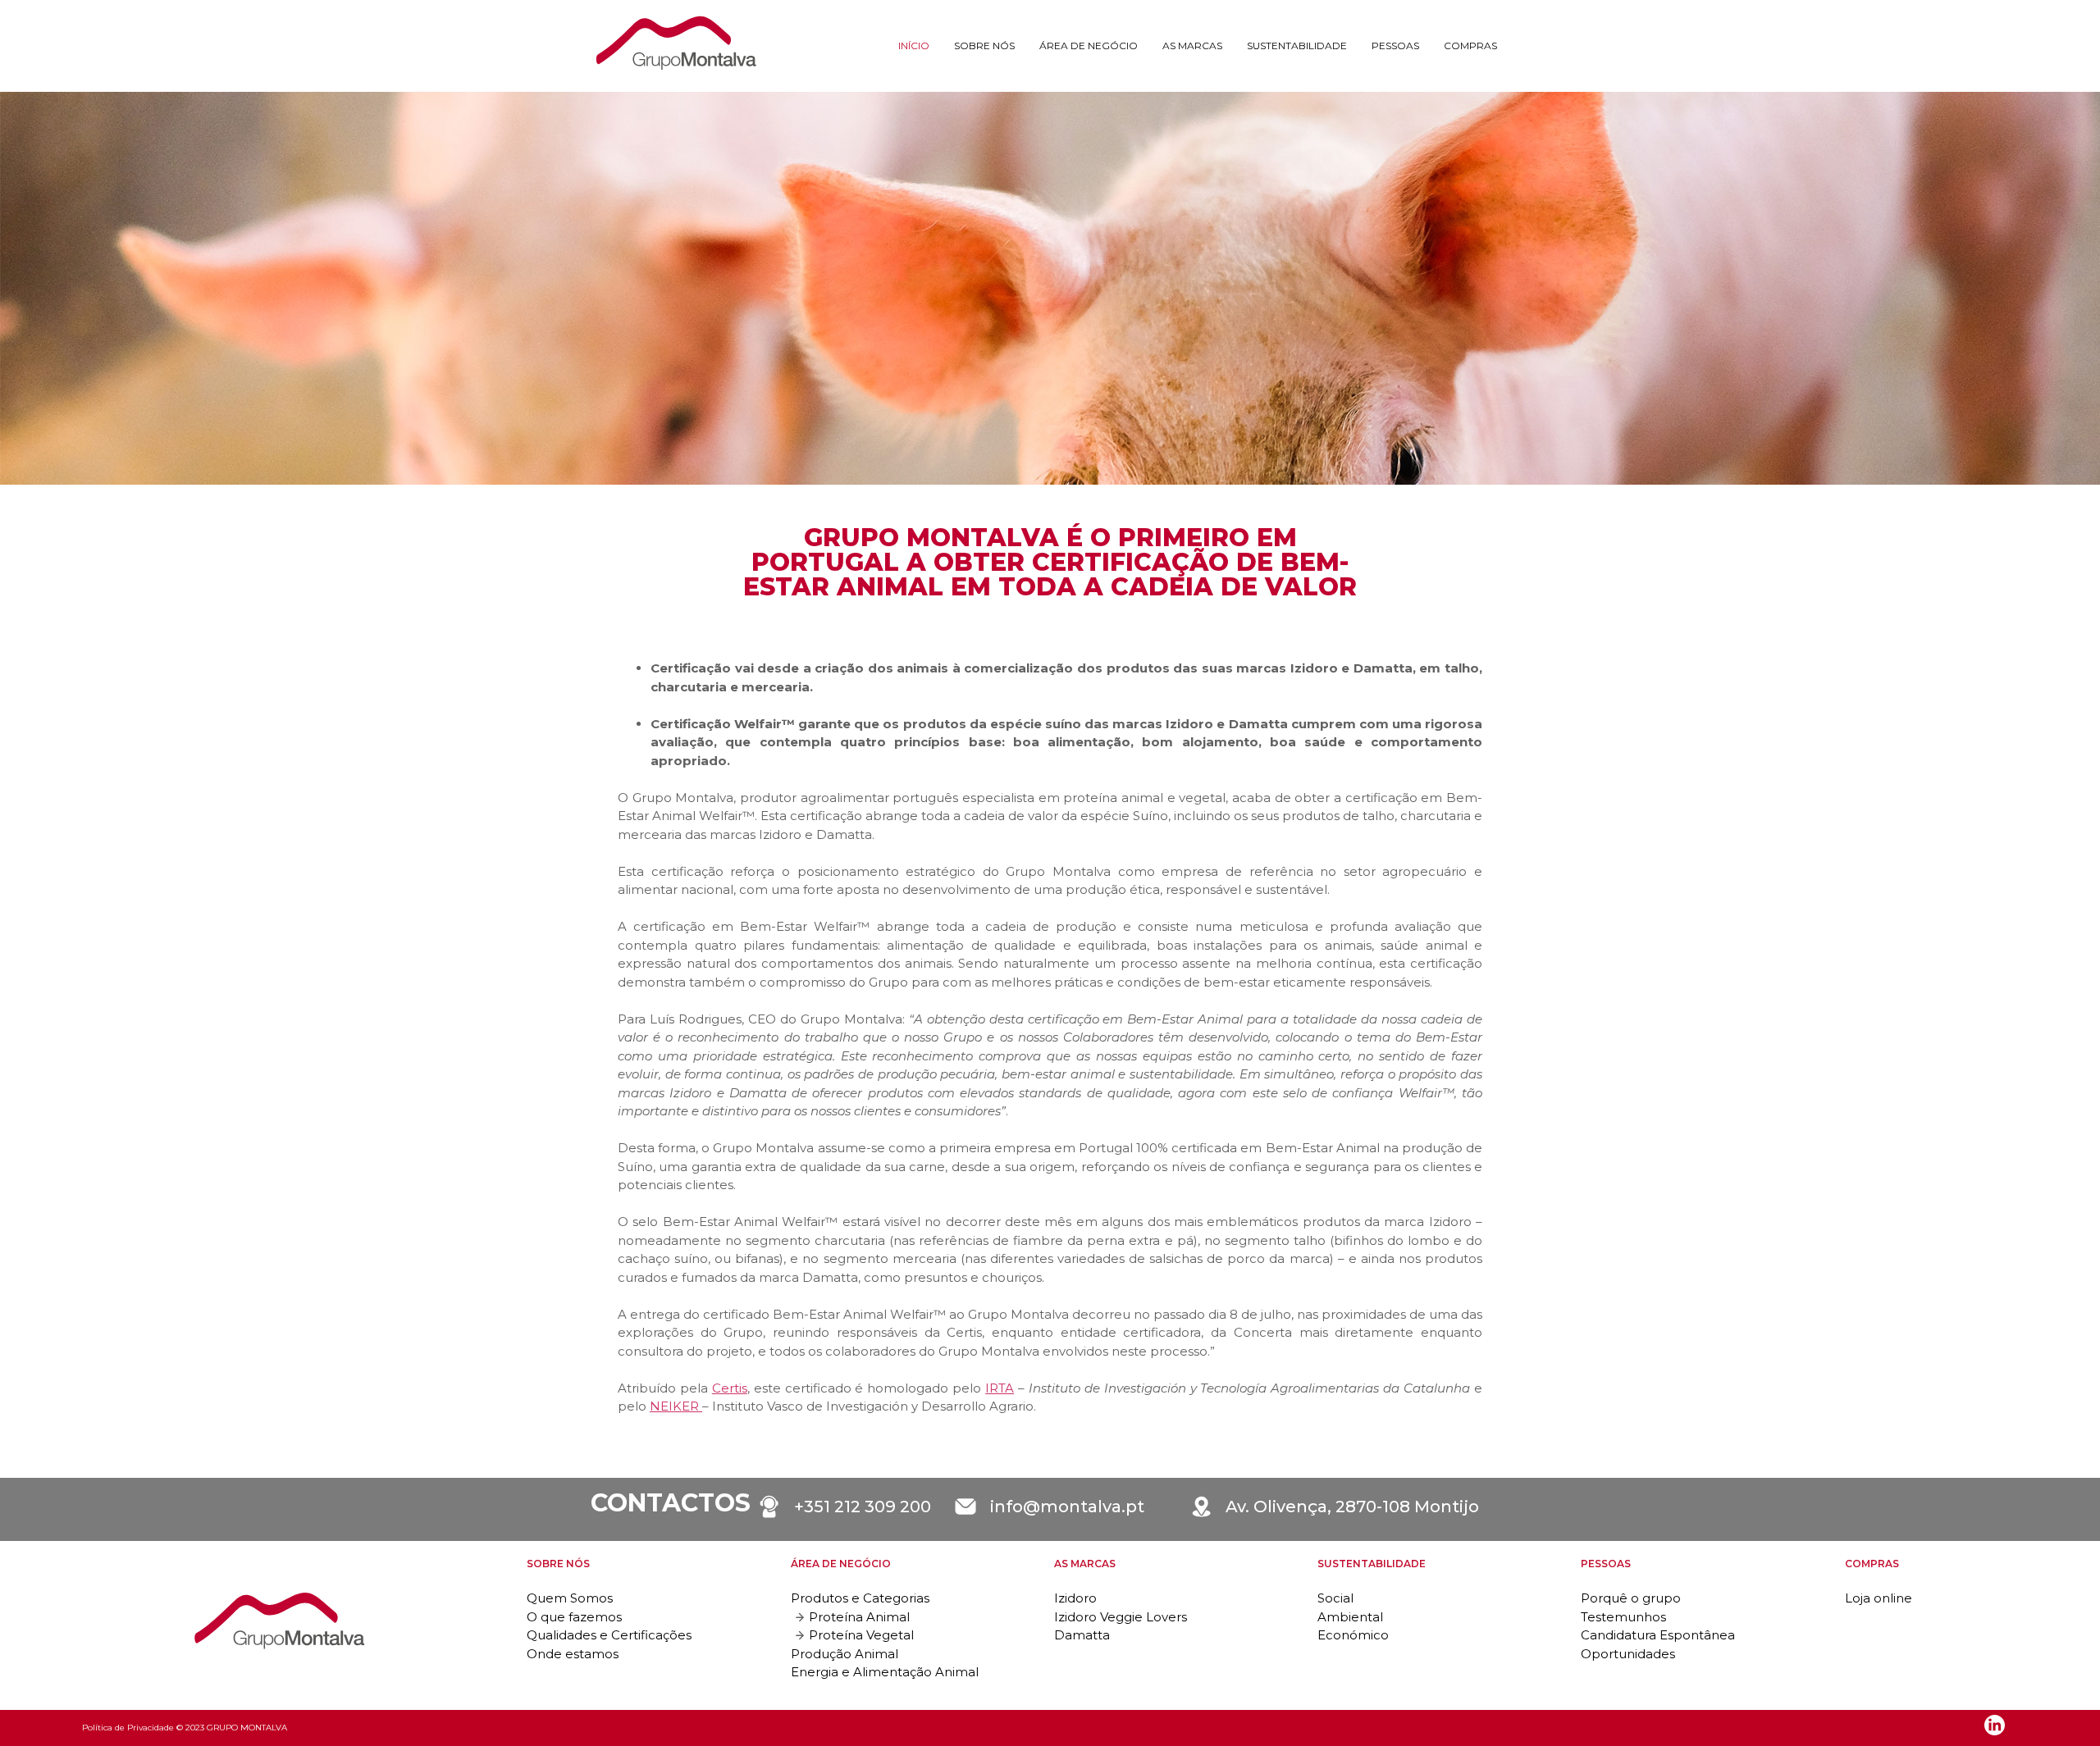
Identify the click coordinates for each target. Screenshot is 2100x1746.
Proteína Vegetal (861, 1635)
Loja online (1879, 1598)
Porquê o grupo (1631, 1598)
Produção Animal (845, 1654)
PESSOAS (1395, 46)
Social (1335, 1598)
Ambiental (1350, 1617)
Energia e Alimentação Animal (885, 1672)
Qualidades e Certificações (609, 1635)
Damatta (1082, 1635)
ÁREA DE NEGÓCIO (1089, 46)
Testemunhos (1623, 1617)
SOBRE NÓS (984, 46)
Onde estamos (573, 1654)
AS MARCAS (1192, 46)
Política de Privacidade (128, 1728)
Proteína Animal (859, 1617)
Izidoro (1075, 1598)
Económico (1353, 1635)
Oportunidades (1628, 1654)
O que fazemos (574, 1617)
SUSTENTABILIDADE (1297, 46)
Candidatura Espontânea (1658, 1635)
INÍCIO (914, 46)
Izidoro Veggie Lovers (1121, 1617)
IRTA (1000, 1388)
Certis (730, 1388)
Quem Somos (570, 1598)
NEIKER (676, 1406)
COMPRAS (1470, 46)
